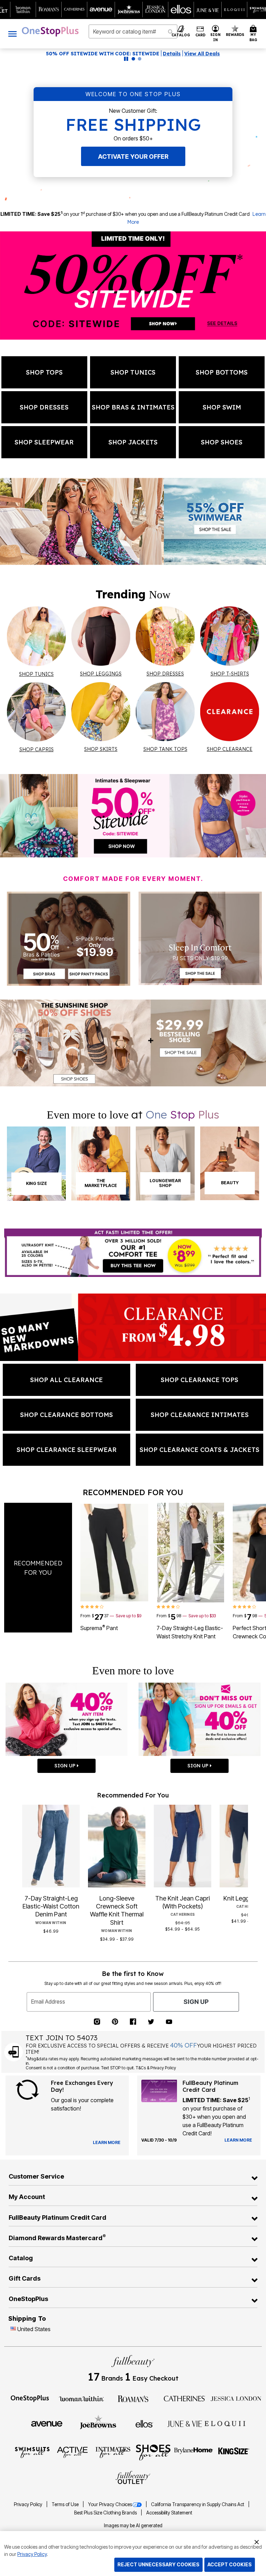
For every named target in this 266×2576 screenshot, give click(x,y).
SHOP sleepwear (44, 442)
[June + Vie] (185, 2423)
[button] (216, 34)
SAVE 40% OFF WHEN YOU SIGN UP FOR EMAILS (112, 54)
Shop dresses (44, 407)
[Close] (257, 2541)
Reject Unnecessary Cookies (158, 2564)
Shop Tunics (133, 372)
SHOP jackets (133, 442)
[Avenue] (47, 2423)
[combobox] (133, 31)
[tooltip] (23, 10)
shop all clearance (66, 1380)
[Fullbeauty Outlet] (133, 2478)
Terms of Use (66, 2504)
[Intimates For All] (113, 2452)
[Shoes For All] (153, 2452)
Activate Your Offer (133, 157)
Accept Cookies (230, 2564)
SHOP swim (222, 407)
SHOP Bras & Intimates (133, 407)
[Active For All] (72, 2452)
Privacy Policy (29, 2504)
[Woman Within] (81, 2398)
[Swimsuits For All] (32, 2452)
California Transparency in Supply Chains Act (198, 2504)
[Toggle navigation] (12, 34)
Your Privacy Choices (110, 2504)
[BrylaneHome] (194, 2452)
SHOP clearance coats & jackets (199, 1450)
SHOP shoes (222, 442)
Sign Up (196, 2002)
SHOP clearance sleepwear (67, 1450)
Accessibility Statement (169, 2513)
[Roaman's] (133, 2398)
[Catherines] (185, 2398)
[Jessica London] (236, 2398)
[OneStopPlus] (30, 2398)
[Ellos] (144, 2423)
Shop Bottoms (222, 372)
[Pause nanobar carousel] (126, 59)
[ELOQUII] (225, 2423)
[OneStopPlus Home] (50, 31)
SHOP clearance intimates (200, 1415)
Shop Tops (44, 372)
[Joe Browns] (98, 2423)
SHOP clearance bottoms (66, 1415)
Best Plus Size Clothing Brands (106, 2513)
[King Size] (234, 2452)
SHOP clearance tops (199, 1380)
